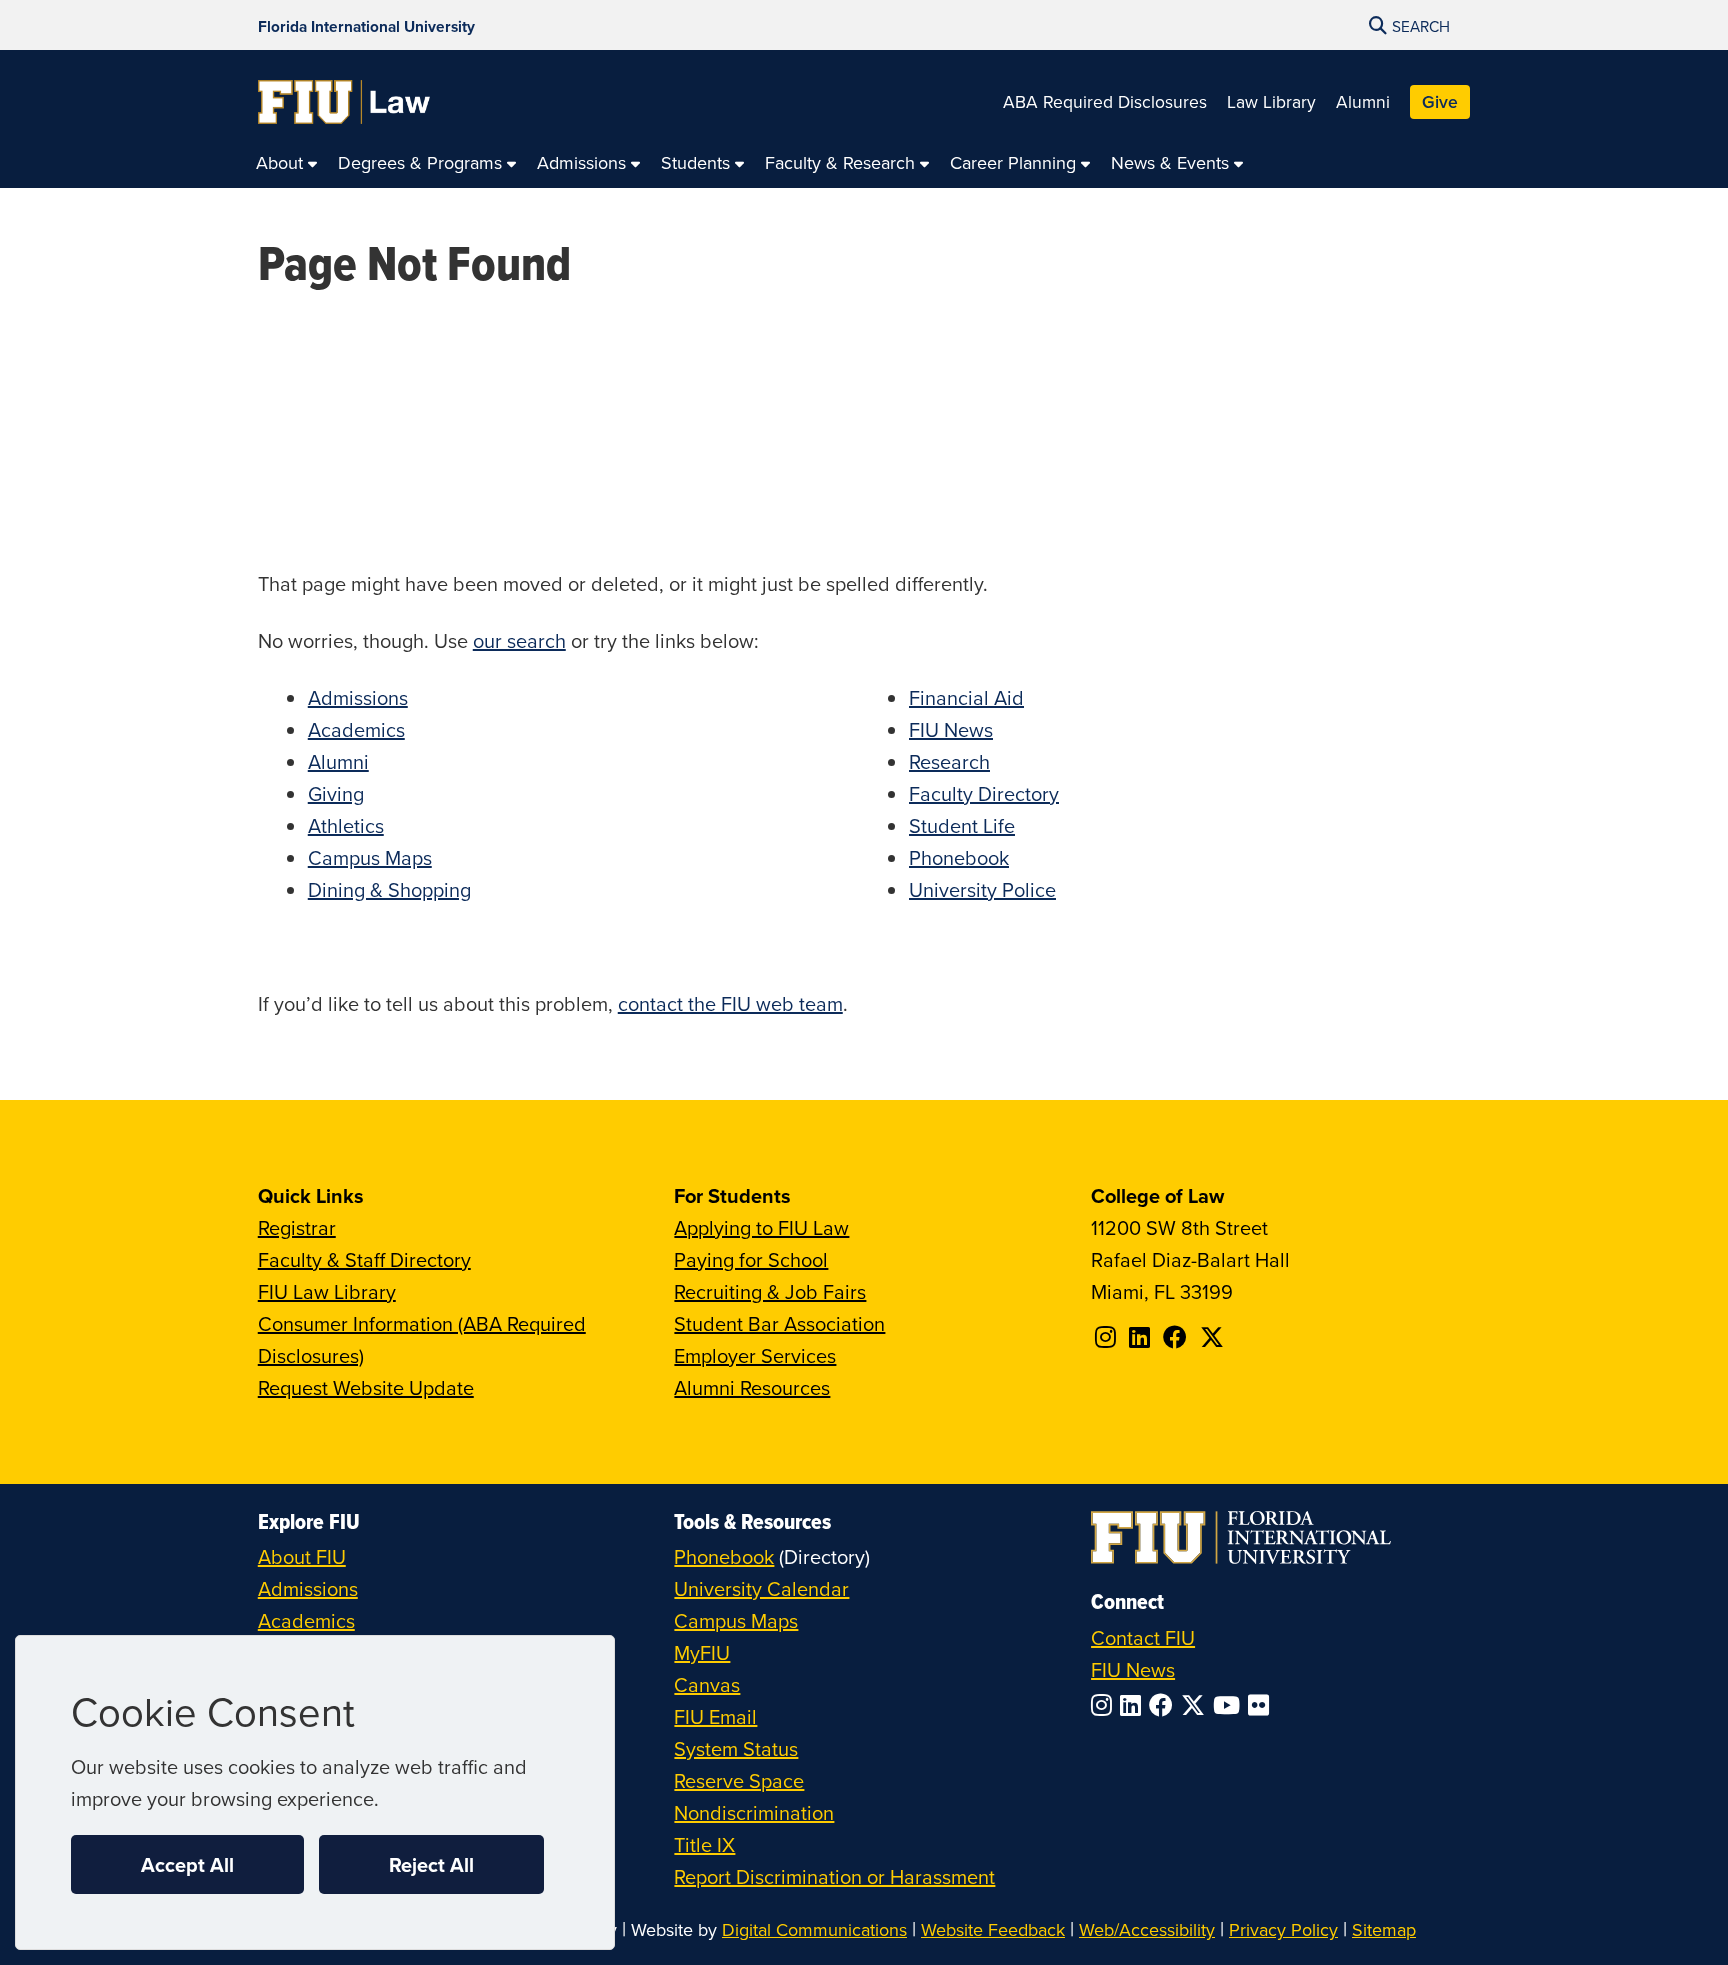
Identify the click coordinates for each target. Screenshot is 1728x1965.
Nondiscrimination (754, 1812)
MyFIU (702, 1652)
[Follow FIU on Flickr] (1262, 1705)
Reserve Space (739, 1780)
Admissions (358, 697)
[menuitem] (287, 163)
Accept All (187, 1864)
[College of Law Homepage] (344, 102)
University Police (982, 889)
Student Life (962, 825)
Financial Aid (966, 697)
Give (1440, 101)
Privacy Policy (1283, 1929)
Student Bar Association (779, 1323)
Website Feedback (993, 1929)
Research (949, 761)
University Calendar (761, 1588)
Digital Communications (814, 1929)
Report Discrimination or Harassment (834, 1876)
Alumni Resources (752, 1387)
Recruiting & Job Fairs (770, 1291)
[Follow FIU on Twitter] (1197, 1705)
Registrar (297, 1227)
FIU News (951, 729)
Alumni (1363, 101)
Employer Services (755, 1355)
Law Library (1271, 101)
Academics (356, 729)
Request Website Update (366, 1387)
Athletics (346, 825)
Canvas (707, 1684)
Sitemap (1384, 1929)
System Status (736, 1748)
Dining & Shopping (389, 889)
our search (519, 640)
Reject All (431, 1864)
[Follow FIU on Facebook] (1165, 1705)
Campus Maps (370, 857)
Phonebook (959, 857)
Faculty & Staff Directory (364, 1259)
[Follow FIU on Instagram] (1105, 1705)
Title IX (704, 1844)
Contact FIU (1143, 1637)
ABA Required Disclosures (1105, 101)
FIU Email (715, 1716)
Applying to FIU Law (761, 1227)
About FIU (302, 1556)
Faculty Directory (984, 793)
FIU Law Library (327, 1291)
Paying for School (751, 1259)
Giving (336, 793)
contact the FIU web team (730, 1003)
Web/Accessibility (1147, 1929)
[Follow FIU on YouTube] (1230, 1705)
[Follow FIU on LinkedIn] (1134, 1705)
